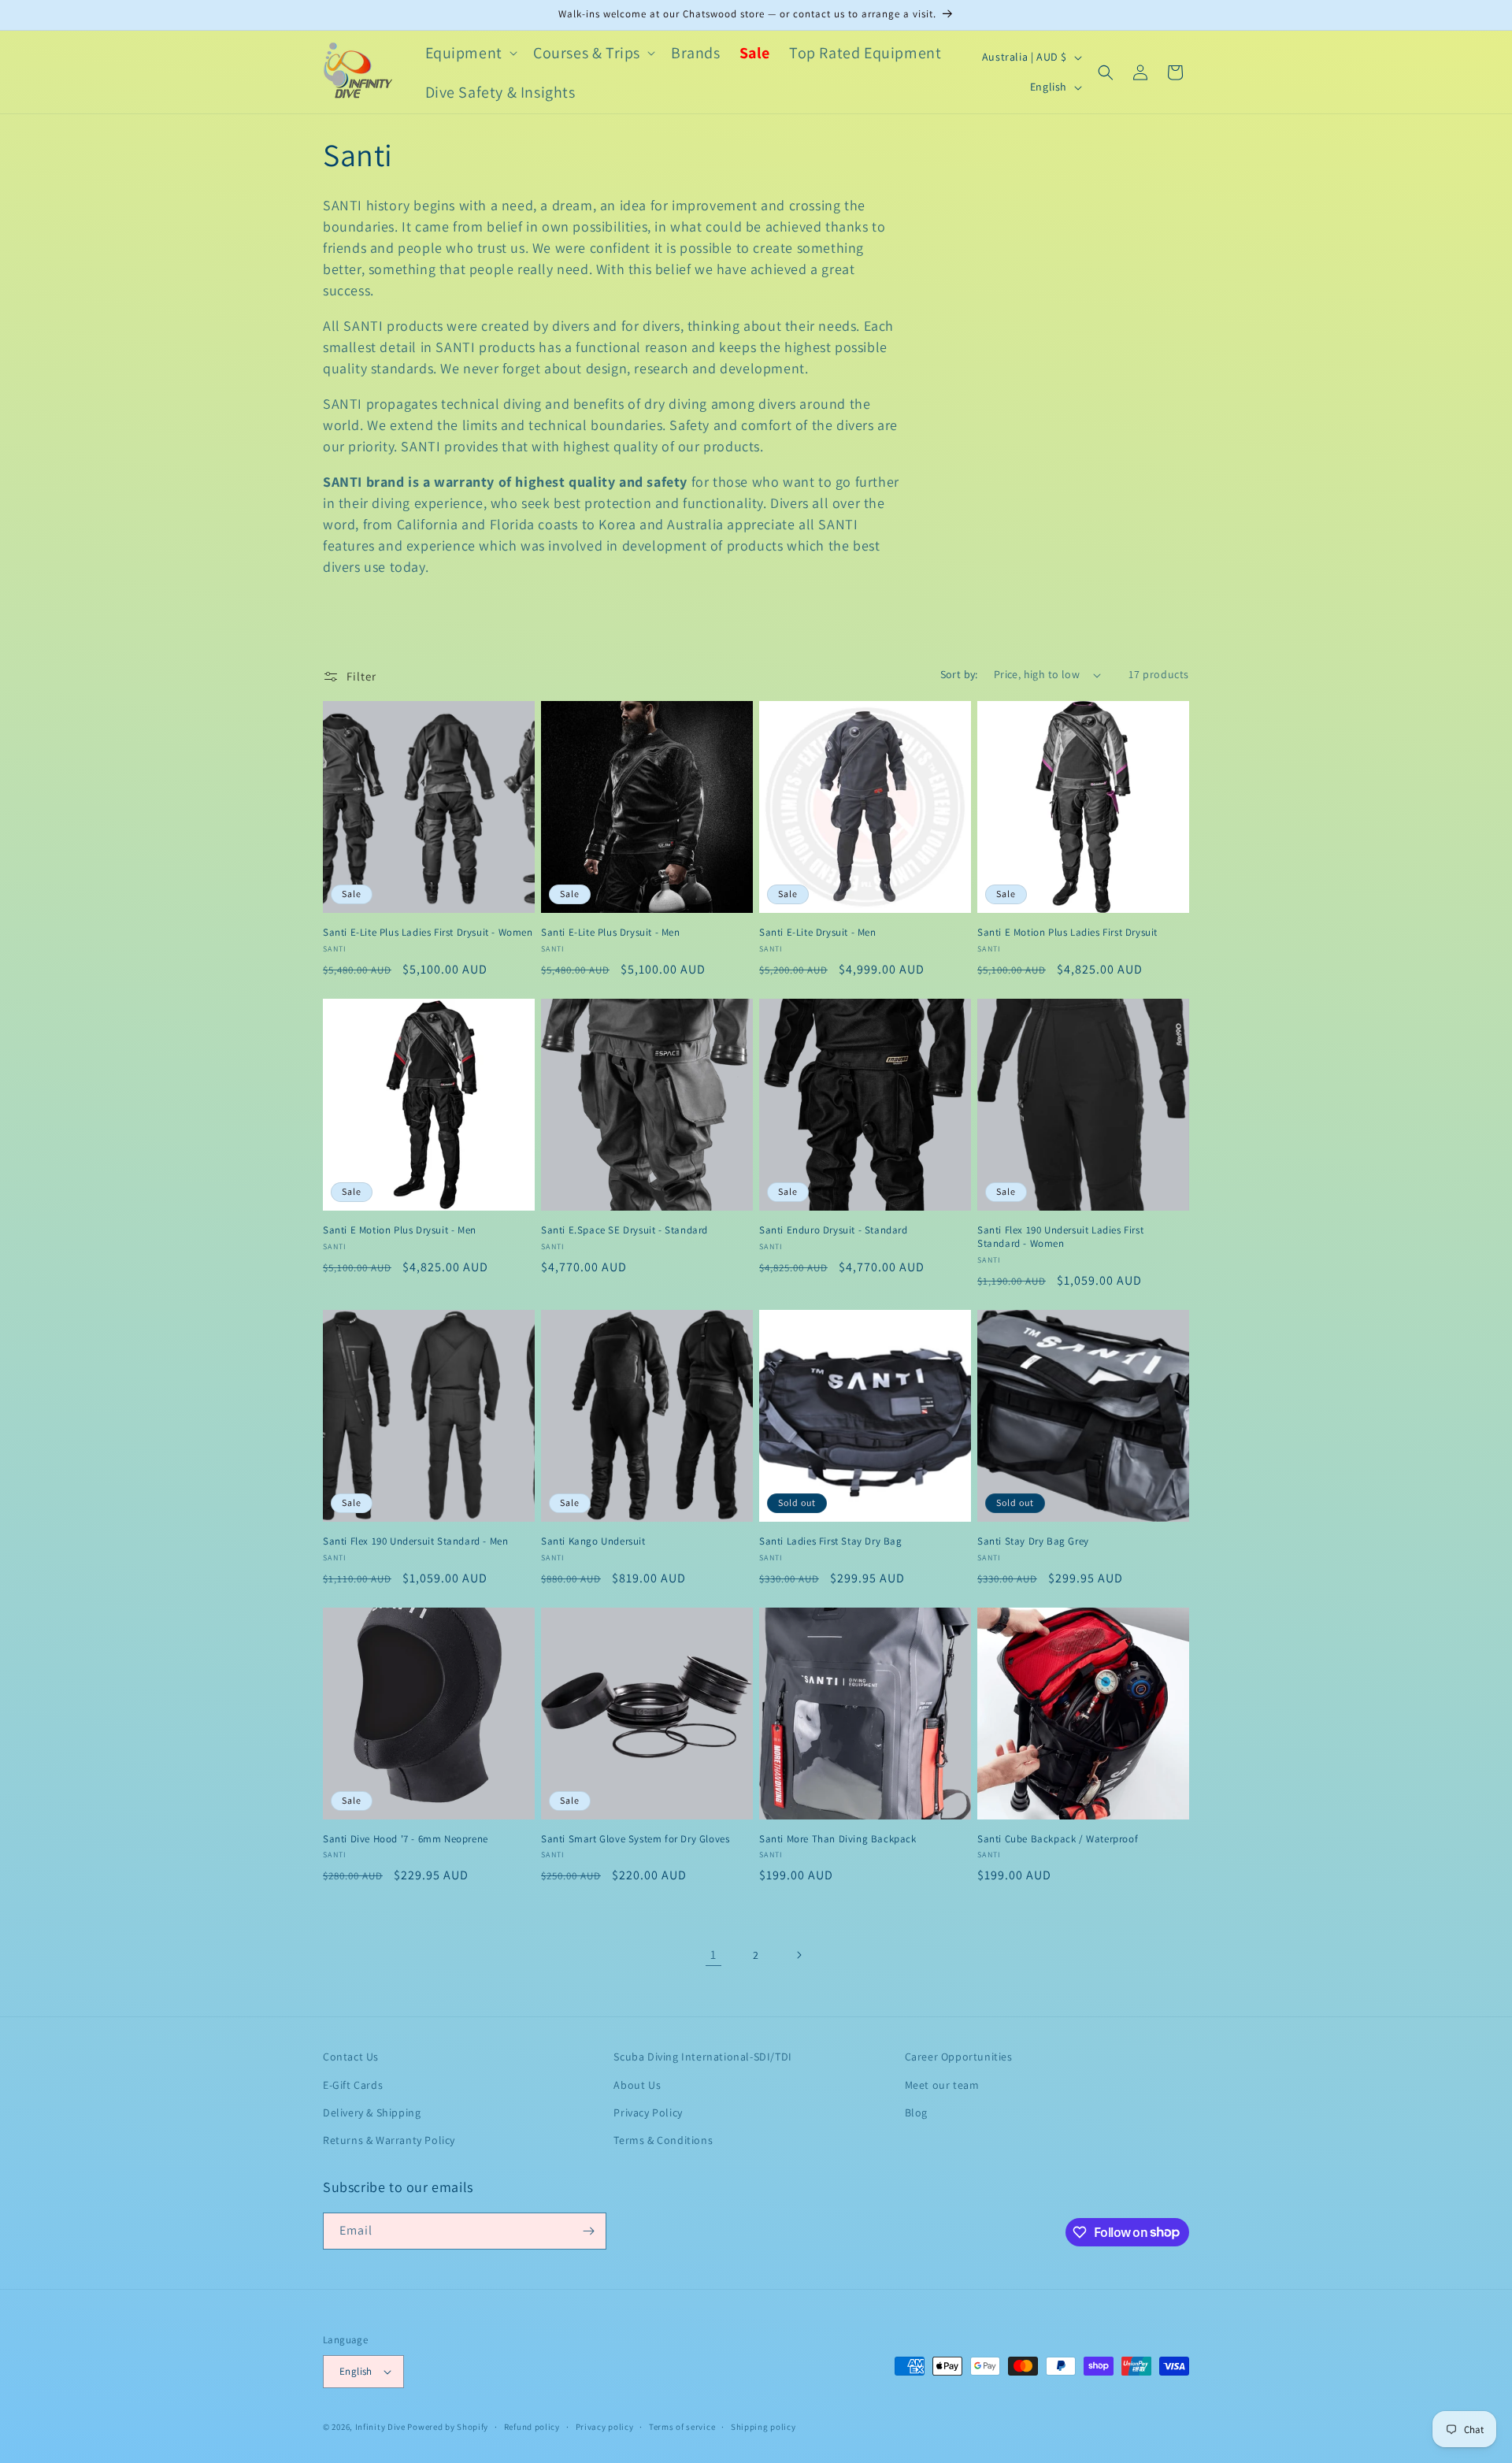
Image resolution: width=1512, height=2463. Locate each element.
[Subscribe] (588, 2231)
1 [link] (713, 1955)
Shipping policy (763, 2427)
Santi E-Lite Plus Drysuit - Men (611, 933)
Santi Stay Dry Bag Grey (1033, 1541)
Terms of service (682, 2427)
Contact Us (351, 2057)
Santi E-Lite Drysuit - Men (818, 933)
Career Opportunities (959, 2057)
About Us (637, 2085)
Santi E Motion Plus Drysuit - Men (400, 1230)
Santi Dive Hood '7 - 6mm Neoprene (406, 1839)
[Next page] (799, 1955)
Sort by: (959, 674)
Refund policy (532, 2427)
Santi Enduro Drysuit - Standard (834, 1230)
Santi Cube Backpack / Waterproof (1058, 1839)
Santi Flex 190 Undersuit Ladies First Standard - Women (1060, 1237)
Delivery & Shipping (372, 2112)
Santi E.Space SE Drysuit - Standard (624, 1230)
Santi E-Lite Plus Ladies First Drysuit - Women (428, 933)
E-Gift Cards (353, 2085)
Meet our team (942, 2085)
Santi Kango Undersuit (593, 1541)
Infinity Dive (380, 2427)
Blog (916, 2112)
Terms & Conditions (663, 2140)
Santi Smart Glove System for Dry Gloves (635, 1839)
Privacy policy (605, 2427)
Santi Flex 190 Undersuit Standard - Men (415, 1541)
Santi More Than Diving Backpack (838, 1839)
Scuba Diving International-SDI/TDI (702, 2057)
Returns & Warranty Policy (389, 2140)
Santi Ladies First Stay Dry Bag (831, 1541)
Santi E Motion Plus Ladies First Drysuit (1067, 933)
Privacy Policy (648, 2112)
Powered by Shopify (448, 2427)
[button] (470, 53)
